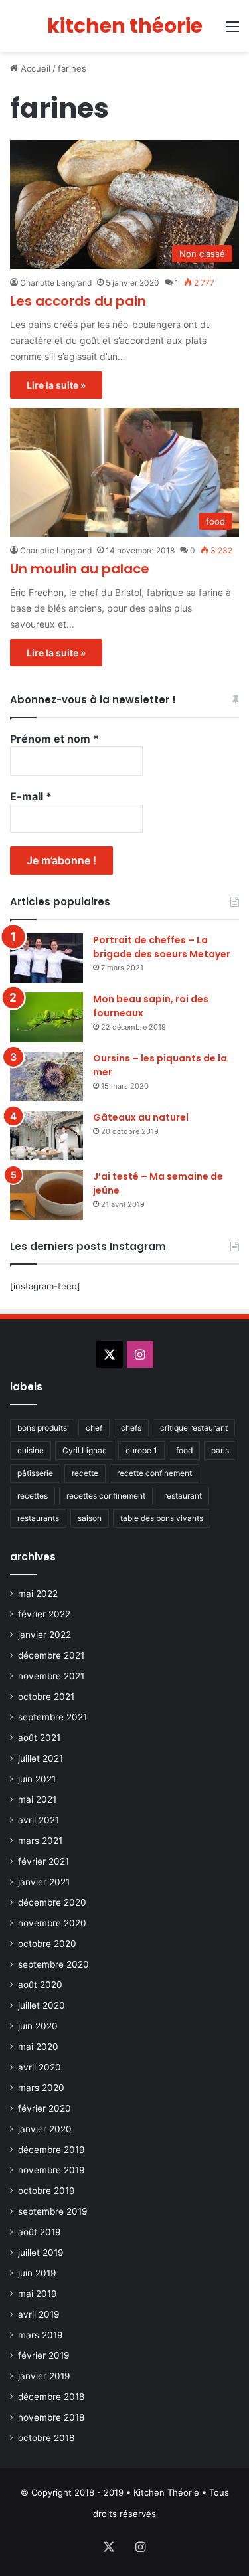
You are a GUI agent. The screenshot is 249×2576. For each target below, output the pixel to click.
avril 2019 (39, 2314)
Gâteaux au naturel (141, 1117)
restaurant (183, 1496)
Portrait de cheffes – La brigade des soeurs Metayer (162, 947)
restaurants (38, 1518)
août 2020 (40, 1985)
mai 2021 (37, 1799)
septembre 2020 (53, 1964)
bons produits (42, 1428)
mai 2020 (38, 2047)
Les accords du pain (78, 301)
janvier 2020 (45, 2129)
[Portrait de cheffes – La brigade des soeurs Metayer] (46, 958)
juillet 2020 (41, 2005)
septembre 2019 (53, 2211)
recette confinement (154, 1473)
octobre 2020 (47, 1944)
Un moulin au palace (80, 569)
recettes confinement (106, 1496)
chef (94, 1428)
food (184, 1450)
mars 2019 (41, 2335)
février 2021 (43, 1861)
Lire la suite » (56, 385)
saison (90, 1518)
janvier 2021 (44, 1882)
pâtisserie (35, 1473)
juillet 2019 (41, 2253)
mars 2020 (41, 2088)
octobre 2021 (46, 1697)
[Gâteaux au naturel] (46, 1136)
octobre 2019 (46, 2191)
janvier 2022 (44, 1635)
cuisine (31, 1450)
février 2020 (44, 2108)
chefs (131, 1428)
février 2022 (44, 1614)
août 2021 (39, 1738)
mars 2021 (40, 1841)
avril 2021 (39, 1820)
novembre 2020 (52, 1923)
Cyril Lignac (85, 1450)
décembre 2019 (51, 2150)
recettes (33, 1496)
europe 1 (141, 1450)
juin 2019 (37, 2273)
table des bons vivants (162, 1518)
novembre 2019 (51, 2170)
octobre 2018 (46, 2438)
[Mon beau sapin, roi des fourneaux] (46, 1017)
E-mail (31, 796)
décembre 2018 (51, 2397)
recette (85, 1473)
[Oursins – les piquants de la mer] (46, 1076)
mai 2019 (38, 2294)
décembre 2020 (52, 1902)
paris (220, 1450)
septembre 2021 (52, 1717)
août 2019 (40, 2232)
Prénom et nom (54, 739)
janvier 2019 (44, 2376)
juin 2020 (38, 2026)
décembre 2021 (51, 1655)
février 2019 (44, 2355)
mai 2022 (38, 1594)
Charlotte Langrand (56, 283)
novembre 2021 (51, 1676)
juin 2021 (37, 1779)
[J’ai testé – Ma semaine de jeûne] (46, 1195)
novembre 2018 (51, 2417)
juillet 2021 (41, 1758)
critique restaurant (194, 1428)
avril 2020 (40, 2067)
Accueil (34, 68)
